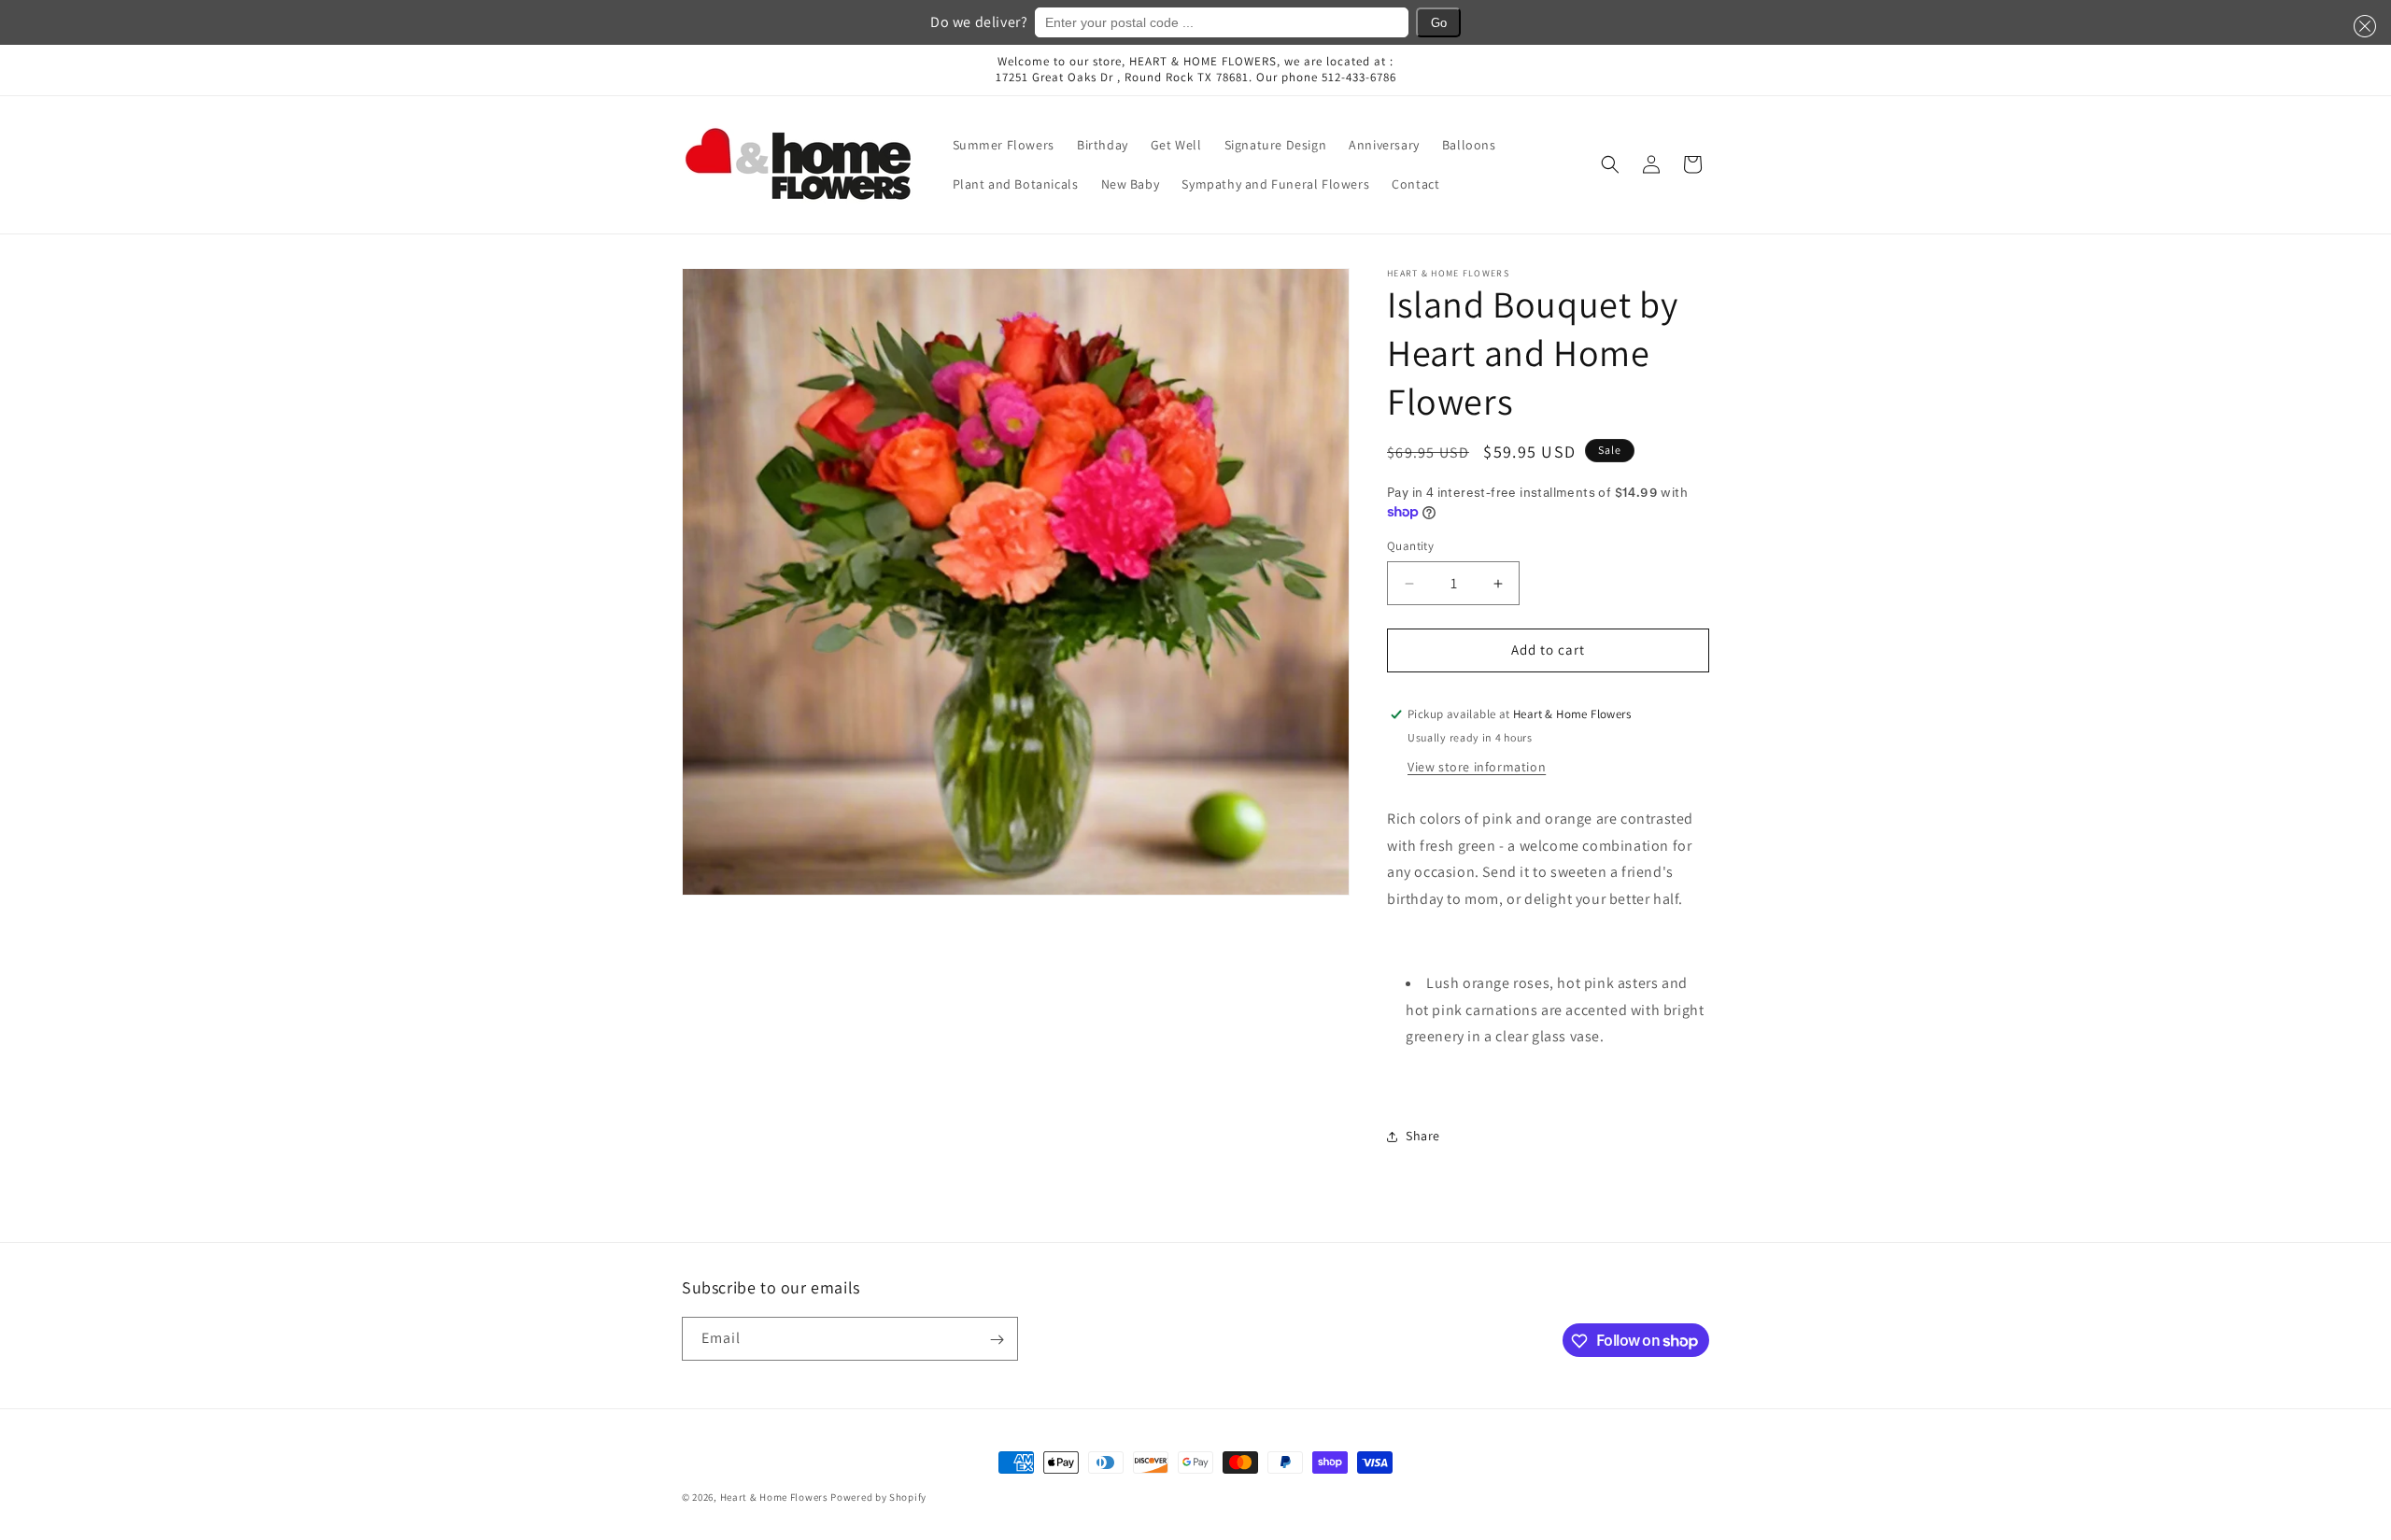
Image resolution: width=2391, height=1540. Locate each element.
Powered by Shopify (878, 1497)
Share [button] (1423, 1137)
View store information (1477, 767)
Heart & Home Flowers (774, 1497)
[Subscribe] (997, 1340)
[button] (2361, 26)
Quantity (1410, 547)
